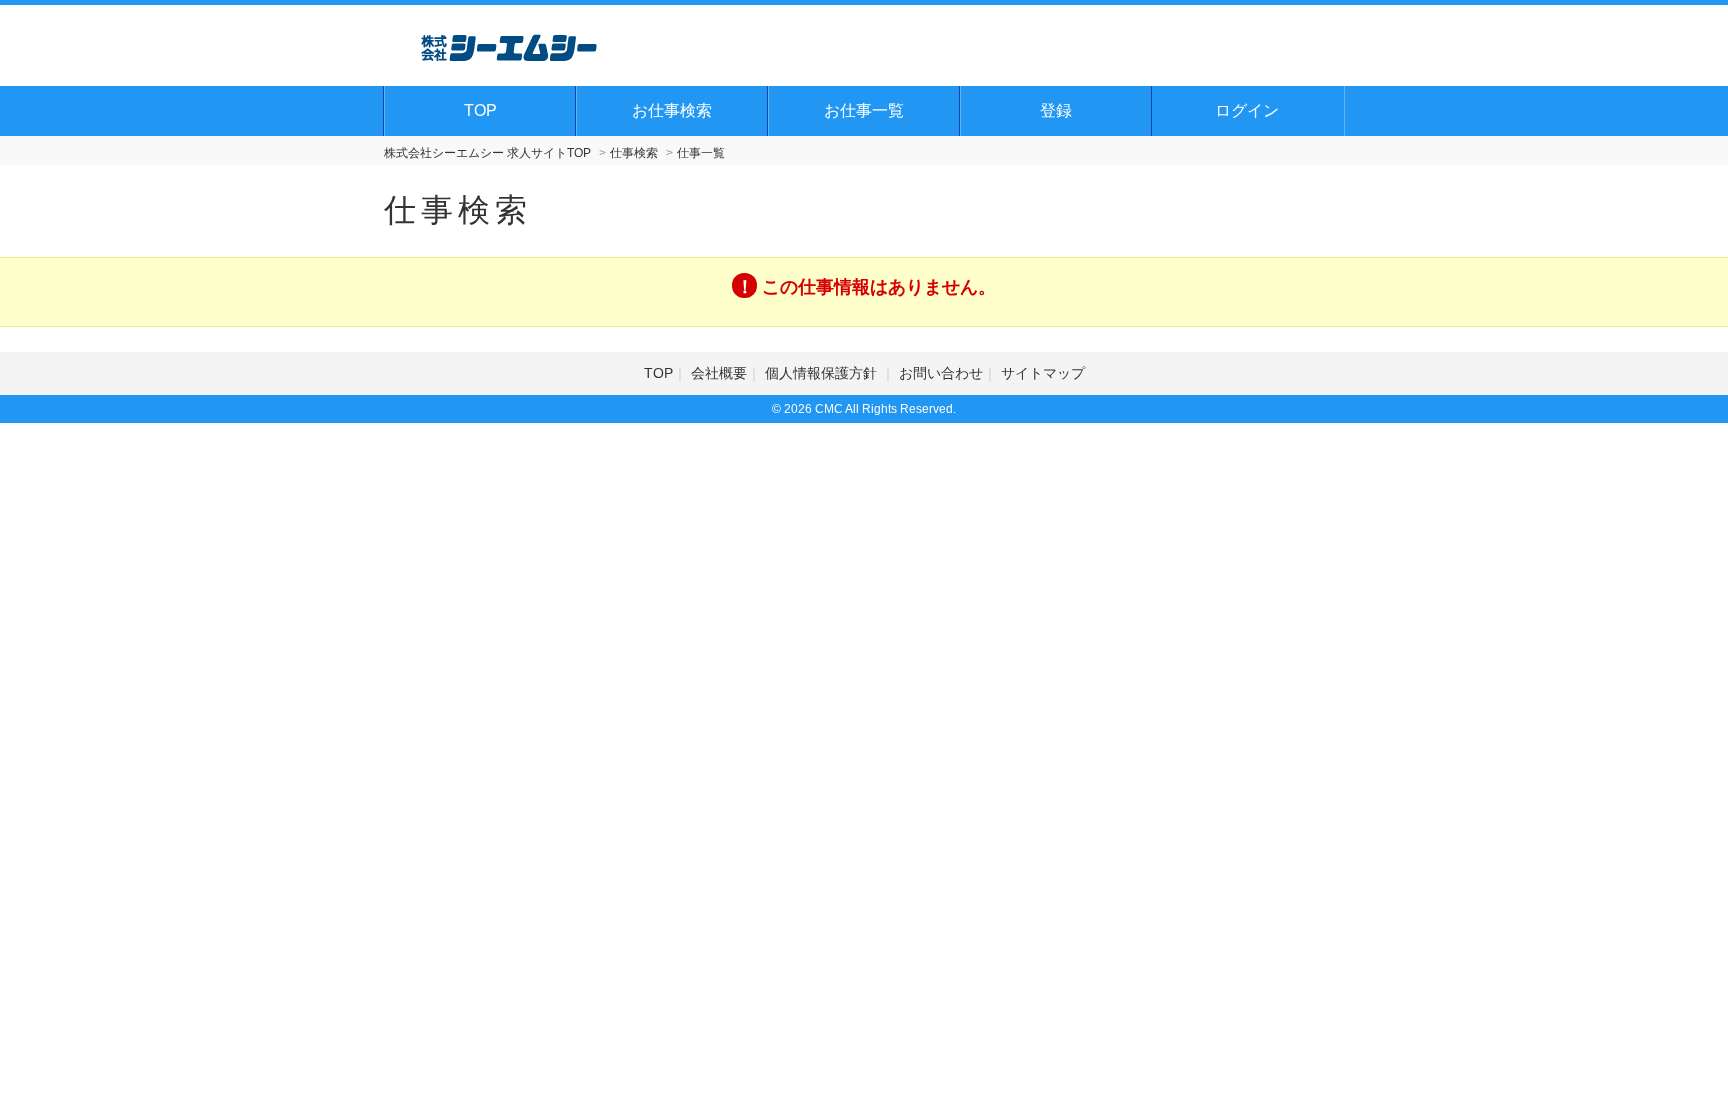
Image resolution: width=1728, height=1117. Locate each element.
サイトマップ (1043, 373)
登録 (1056, 110)
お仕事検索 (672, 110)
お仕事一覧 (864, 110)
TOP (480, 110)
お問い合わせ (941, 373)
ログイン (1247, 110)
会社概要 (719, 373)
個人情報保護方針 (823, 373)
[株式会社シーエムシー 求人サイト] (509, 45)
